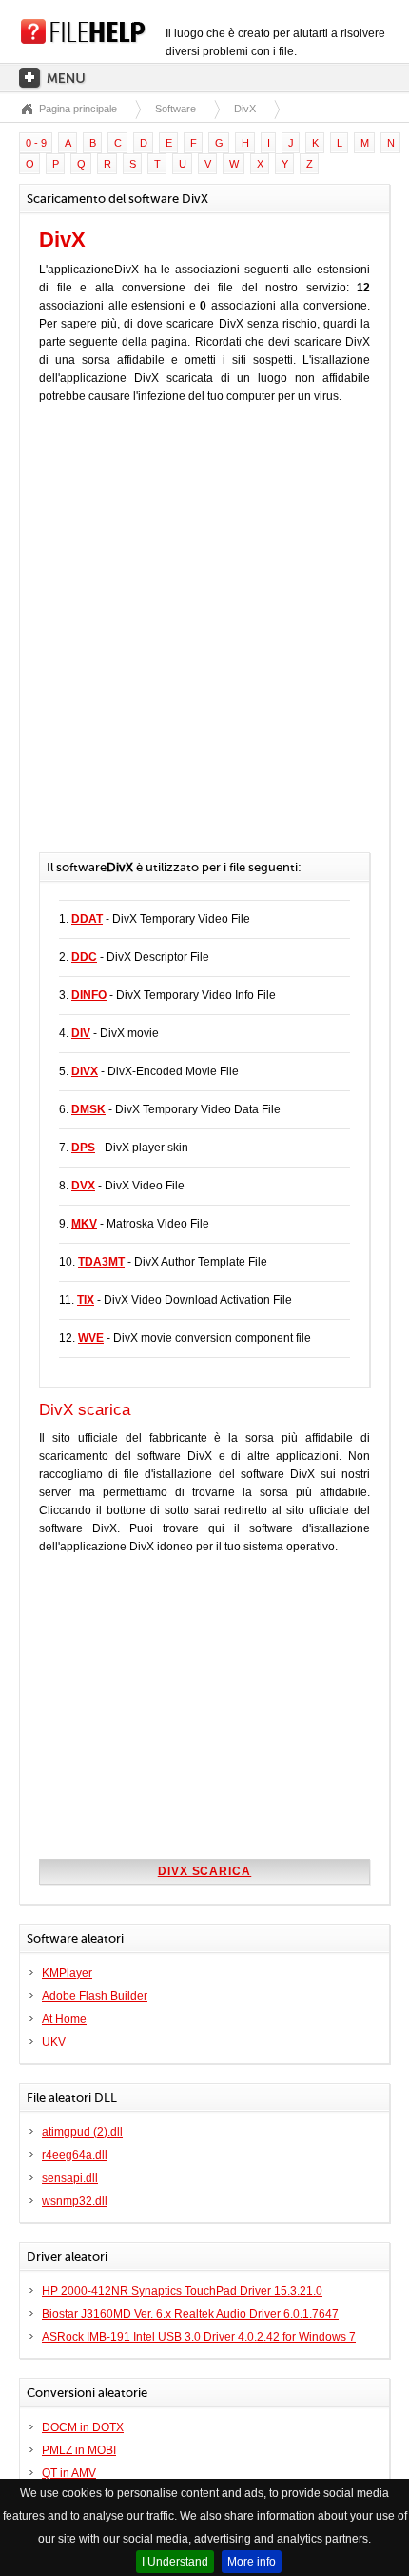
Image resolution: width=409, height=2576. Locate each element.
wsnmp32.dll (75, 2201)
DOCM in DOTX (83, 2427)
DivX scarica (205, 1871)
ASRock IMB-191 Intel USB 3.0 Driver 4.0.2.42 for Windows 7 (199, 2337)
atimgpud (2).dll (82, 2132)
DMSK (88, 1109)
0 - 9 (36, 143)
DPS (83, 1148)
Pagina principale (78, 109)
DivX (245, 109)
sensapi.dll (70, 2178)
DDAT (87, 919)
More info (252, 2562)
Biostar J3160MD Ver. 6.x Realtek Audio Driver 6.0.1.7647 (190, 2314)
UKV (54, 2042)
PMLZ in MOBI (79, 2450)
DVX (83, 1186)
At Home (64, 2019)
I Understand (175, 2562)
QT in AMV (69, 2473)
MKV (84, 1224)
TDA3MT (101, 1262)
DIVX (85, 1071)
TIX (86, 1300)
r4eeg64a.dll (75, 2155)
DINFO (89, 995)
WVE (91, 1338)
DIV (81, 1033)
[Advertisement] (204, 638)
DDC (84, 957)
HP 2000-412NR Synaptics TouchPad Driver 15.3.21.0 (182, 2291)
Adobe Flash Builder (95, 1996)
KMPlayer (67, 1973)
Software (175, 109)
